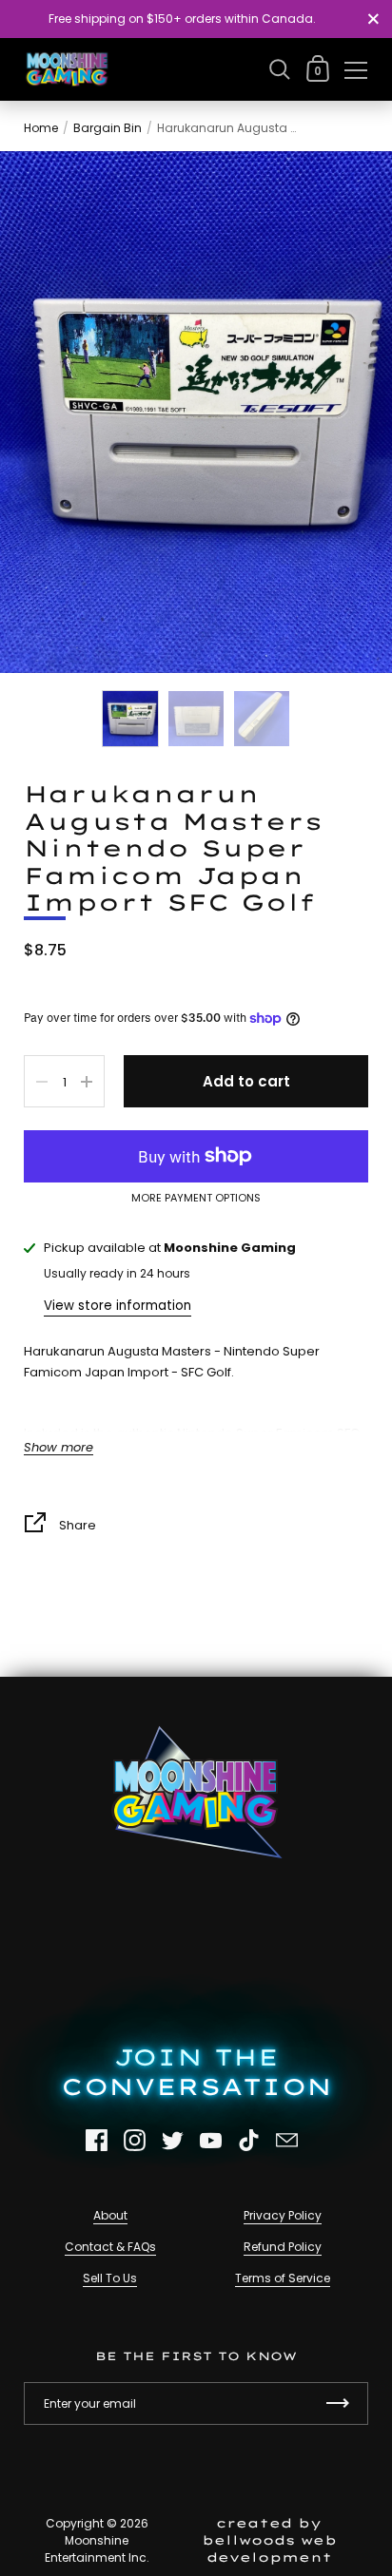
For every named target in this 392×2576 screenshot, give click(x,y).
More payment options (196, 1199)
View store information (118, 1306)
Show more (59, 1448)
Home (41, 128)
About (110, 2215)
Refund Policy (283, 2247)
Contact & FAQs (110, 2247)
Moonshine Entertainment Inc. (97, 2549)
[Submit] (338, 2403)
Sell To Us (110, 2278)
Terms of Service (283, 2278)
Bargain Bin (108, 128)
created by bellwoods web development (269, 2540)
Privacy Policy (283, 2215)
